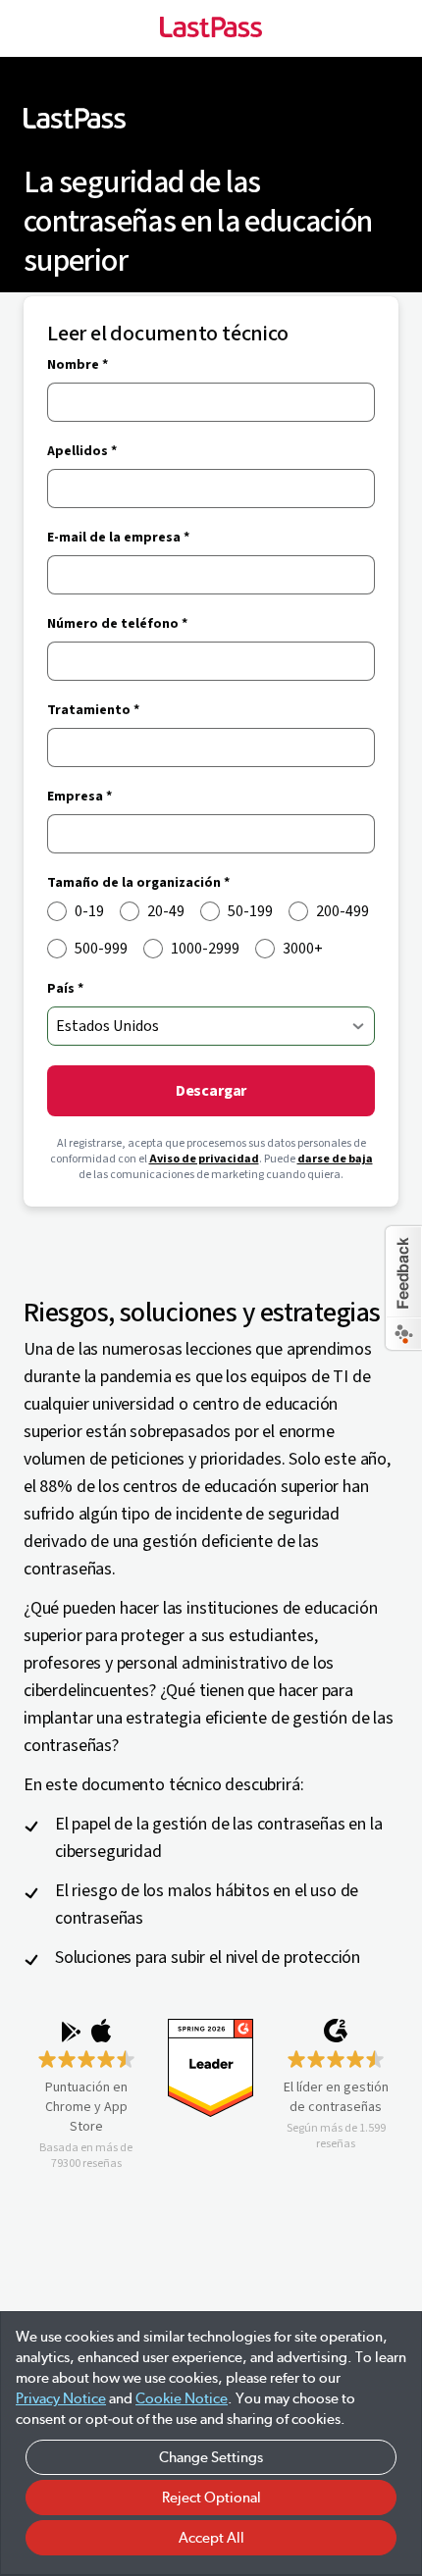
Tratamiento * (93, 710)
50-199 (250, 911)
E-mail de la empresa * (118, 538)
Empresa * (79, 797)
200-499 (343, 911)
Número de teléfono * (117, 624)
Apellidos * (82, 451)
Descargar (211, 1091)
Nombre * (78, 365)
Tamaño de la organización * (138, 883)
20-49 (166, 911)
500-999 (101, 949)
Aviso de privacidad (204, 1159)
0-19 (89, 911)
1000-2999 (205, 949)
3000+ (303, 949)
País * (65, 989)
